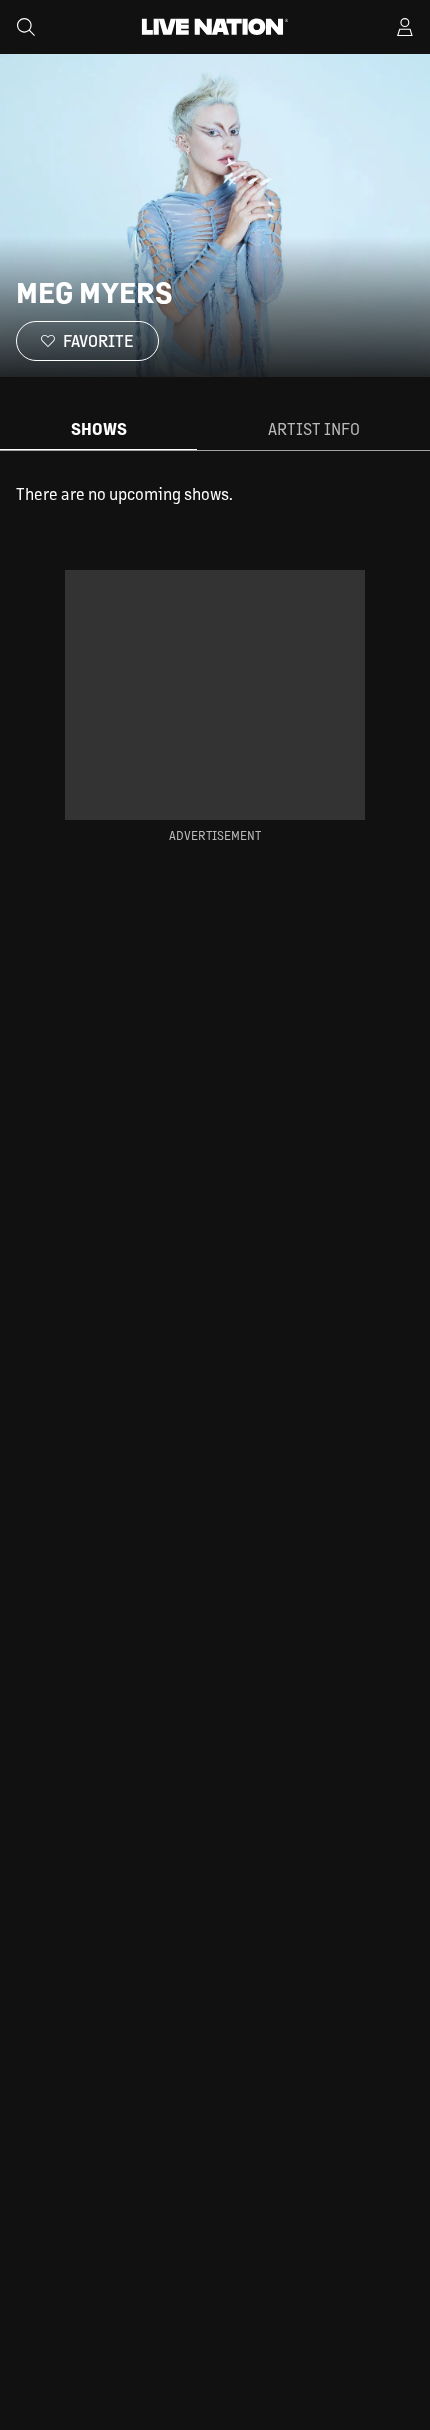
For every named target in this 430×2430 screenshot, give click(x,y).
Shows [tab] (99, 428)
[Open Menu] (405, 27)
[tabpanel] (215, 494)
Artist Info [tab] (314, 428)
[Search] (26, 27)
